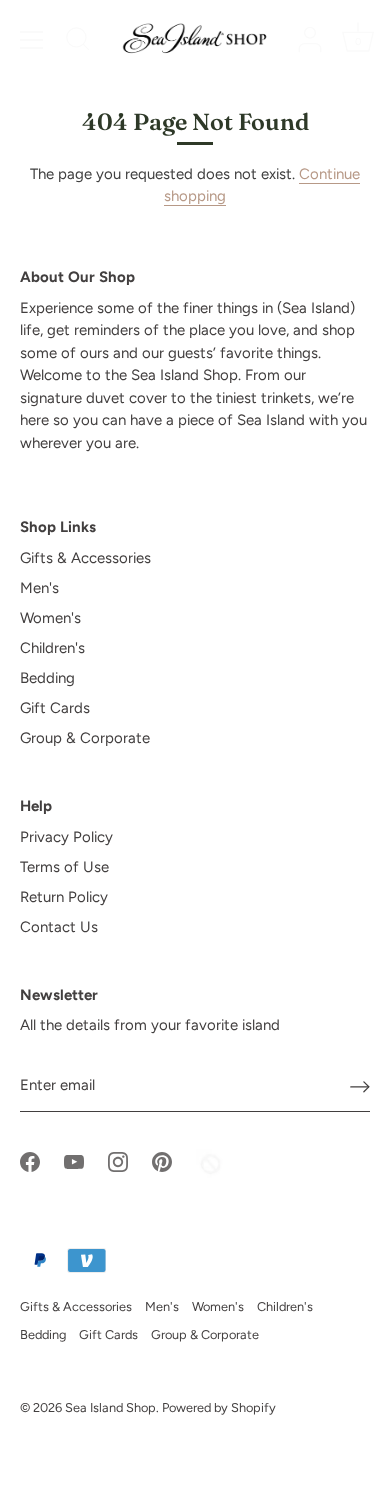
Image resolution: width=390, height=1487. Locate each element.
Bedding (47, 678)
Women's (50, 618)
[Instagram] (118, 1160)
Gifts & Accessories (85, 558)
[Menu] (32, 40)
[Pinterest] (162, 1160)
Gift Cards (55, 708)
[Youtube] (74, 1160)
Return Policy (64, 897)
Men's (39, 588)
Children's (52, 648)
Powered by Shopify (219, 1407)
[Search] (78, 42)
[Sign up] (360, 1086)
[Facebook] (30, 1160)
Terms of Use (64, 867)
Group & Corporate (85, 738)
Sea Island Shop (110, 1407)
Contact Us (59, 927)
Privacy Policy (66, 837)
